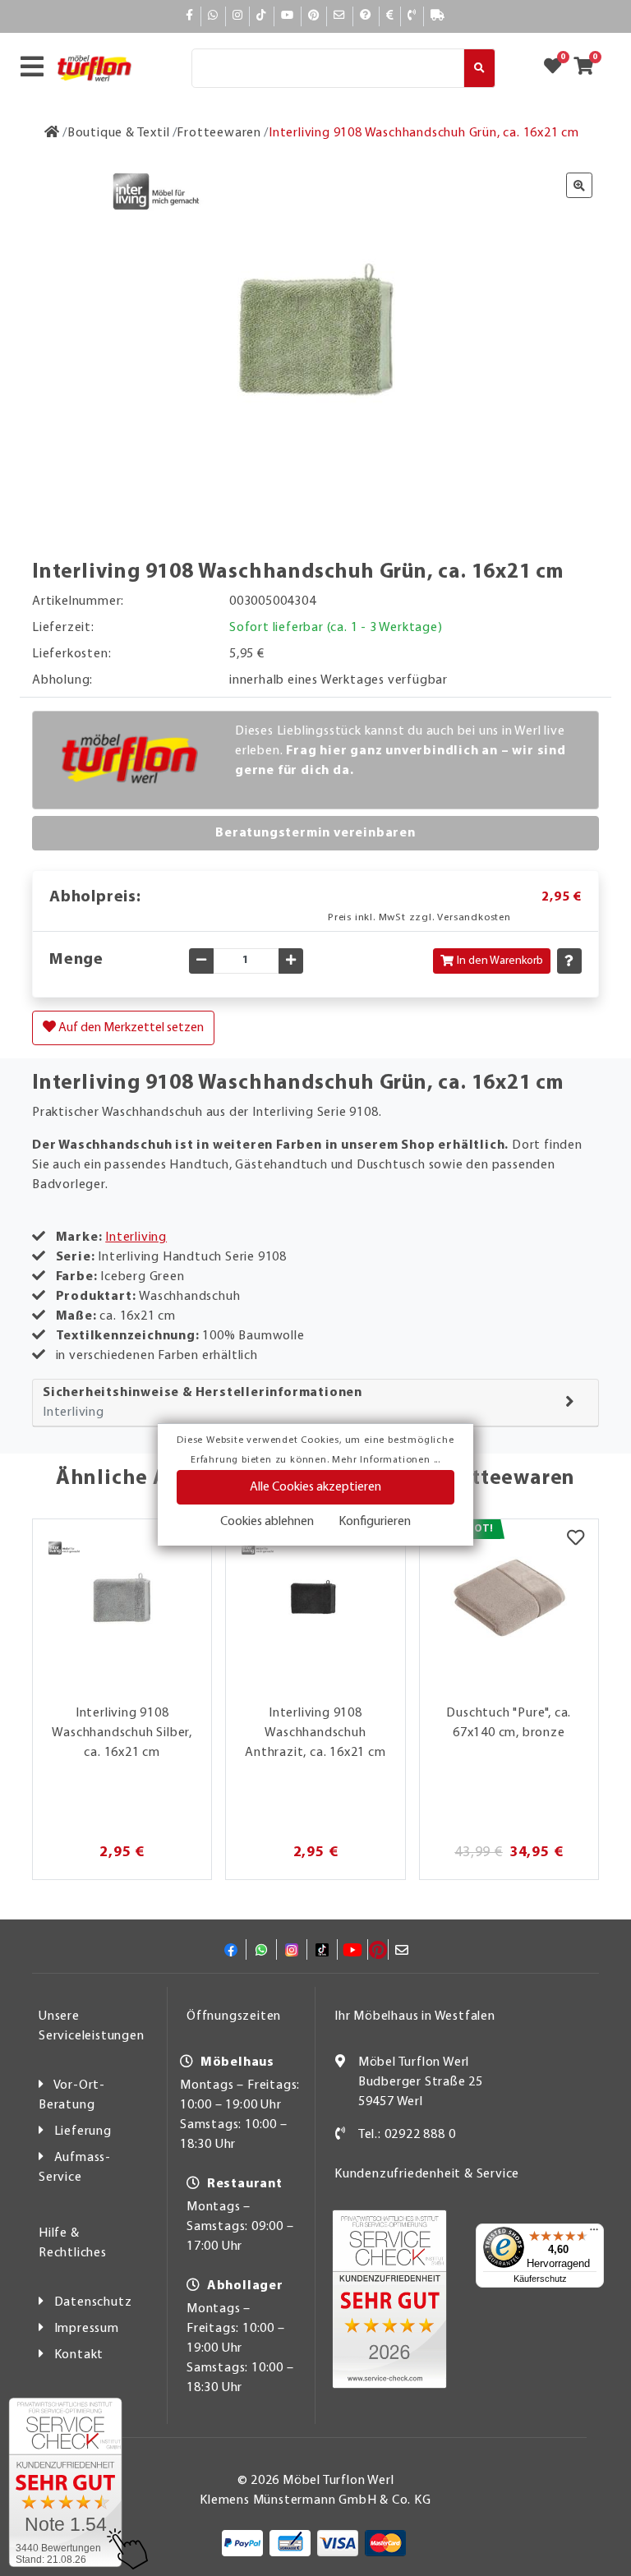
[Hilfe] (366, 16)
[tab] (315, 1403)
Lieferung (83, 2131)
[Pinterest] (314, 16)
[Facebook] (190, 16)
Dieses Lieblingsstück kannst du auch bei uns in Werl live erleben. (401, 751)
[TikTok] (262, 16)
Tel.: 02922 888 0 (407, 2135)
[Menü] (594, 2233)
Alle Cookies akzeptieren (315, 1487)
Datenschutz (93, 2302)
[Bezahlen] (390, 16)
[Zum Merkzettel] (558, 68)
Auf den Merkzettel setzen (130, 1028)
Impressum (87, 2329)
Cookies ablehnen (267, 1522)
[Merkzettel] (576, 1540)
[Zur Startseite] (52, 133)
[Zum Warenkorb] (589, 68)
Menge (76, 960)
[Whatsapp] (213, 16)
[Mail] (340, 16)
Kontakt (79, 2355)
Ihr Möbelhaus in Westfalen (415, 2016)
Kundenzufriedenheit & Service (427, 2174)
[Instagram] (238, 16)
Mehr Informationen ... (386, 1460)
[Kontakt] (412, 16)
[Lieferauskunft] (438, 16)
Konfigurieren (375, 1522)
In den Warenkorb (500, 961)
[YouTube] (288, 16)
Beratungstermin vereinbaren (315, 833)
